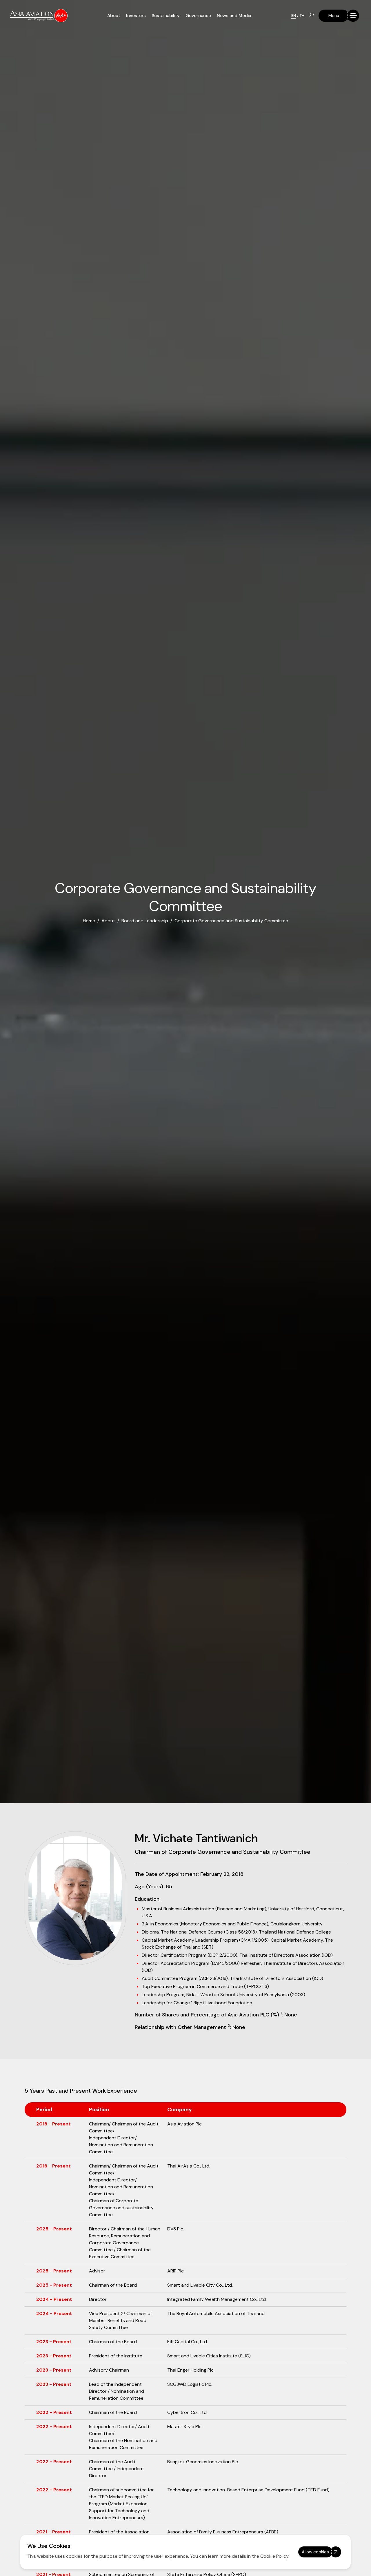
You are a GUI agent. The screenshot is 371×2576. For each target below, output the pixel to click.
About (108, 921)
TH (302, 16)
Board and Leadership (145, 921)
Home (89, 921)
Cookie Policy (274, 2556)
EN (294, 16)
